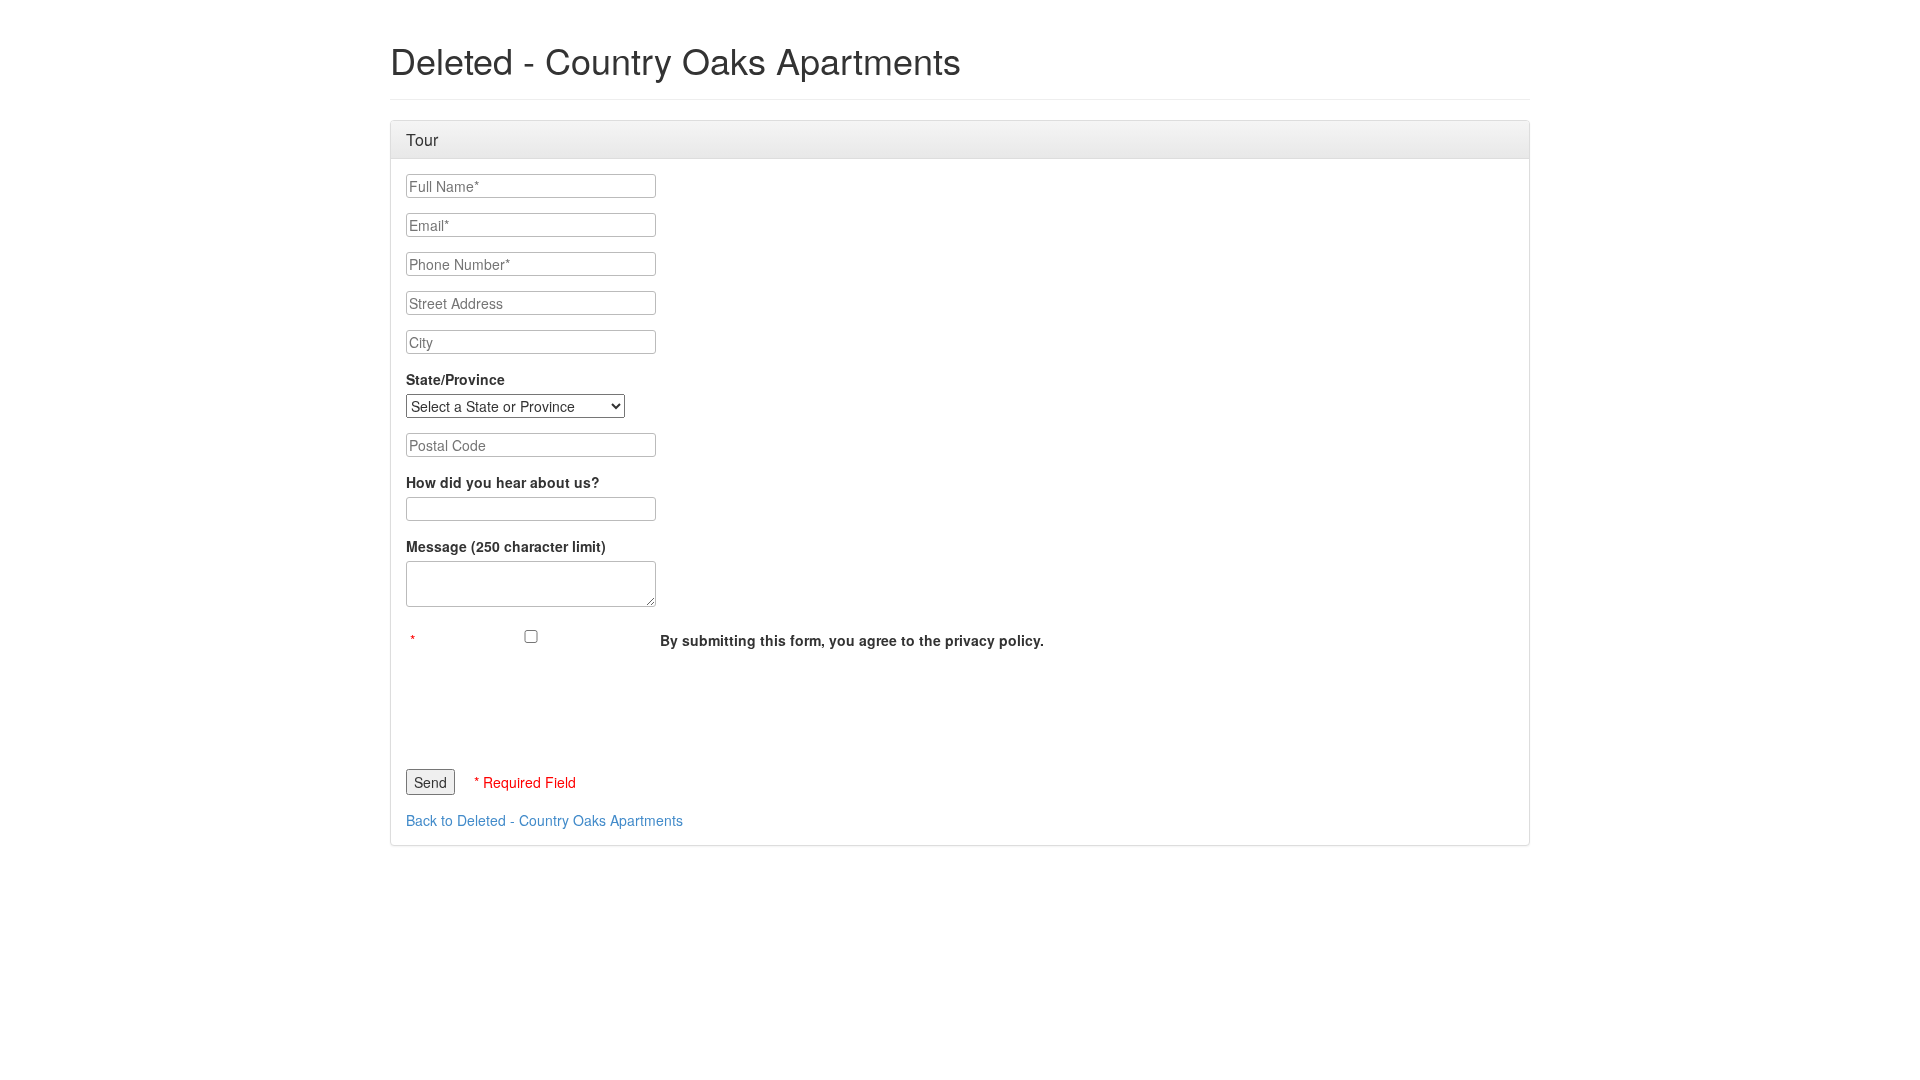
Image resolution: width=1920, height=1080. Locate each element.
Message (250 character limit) (506, 546)
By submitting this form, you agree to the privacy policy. (852, 640)
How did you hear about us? (503, 482)
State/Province (455, 379)
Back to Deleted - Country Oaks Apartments (544, 820)
